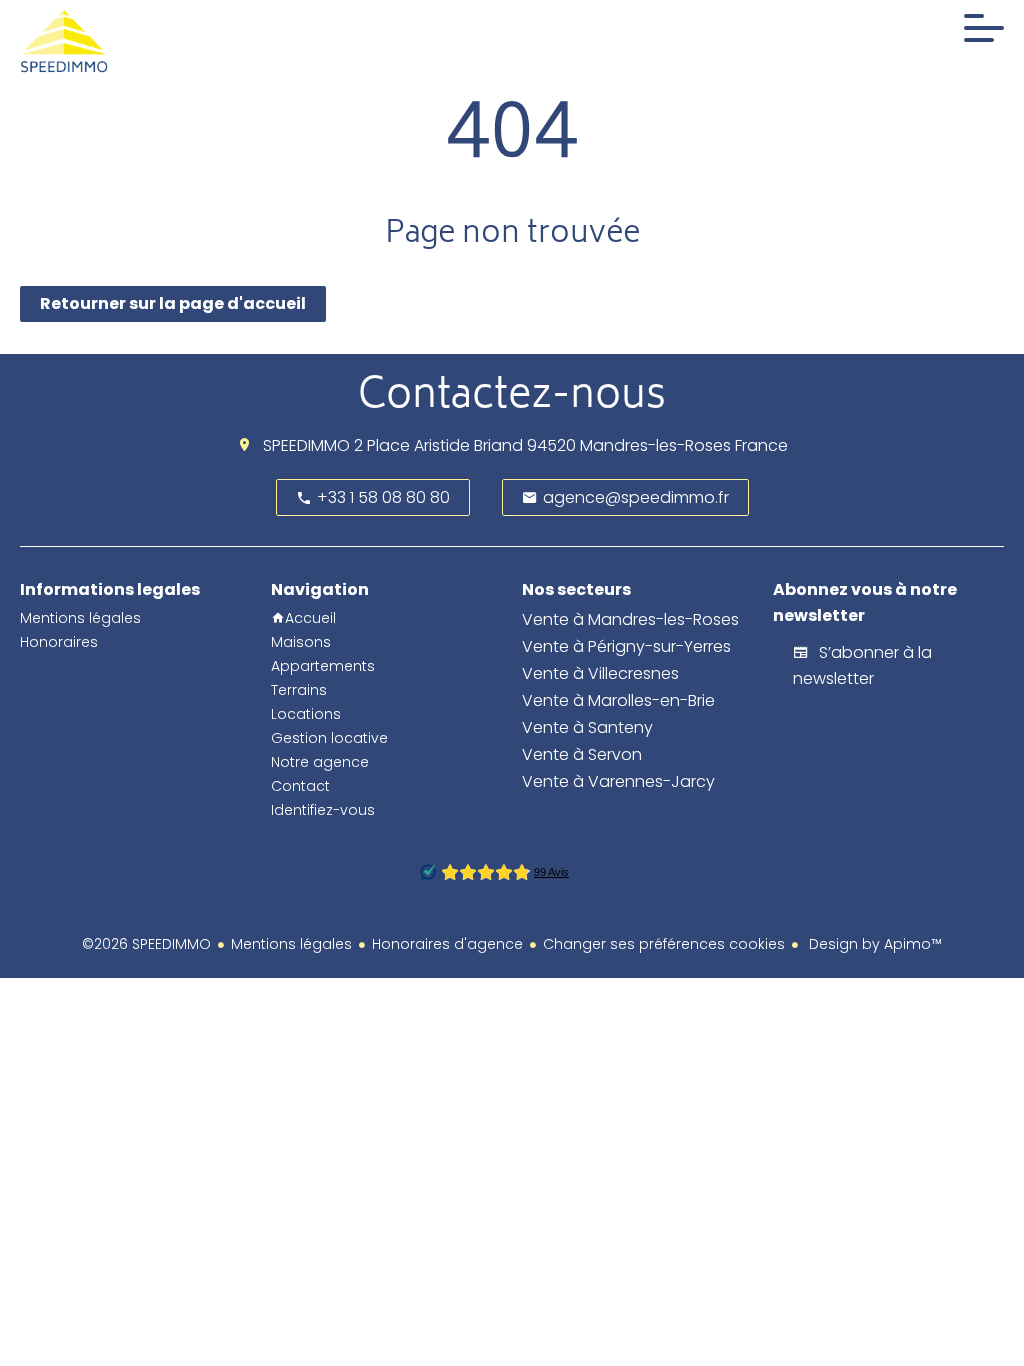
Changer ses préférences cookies (664, 944)
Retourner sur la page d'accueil (173, 303)
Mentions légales (291, 944)
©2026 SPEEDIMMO (146, 944)
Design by (873, 944)
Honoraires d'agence (447, 944)
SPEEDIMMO (306, 445)
